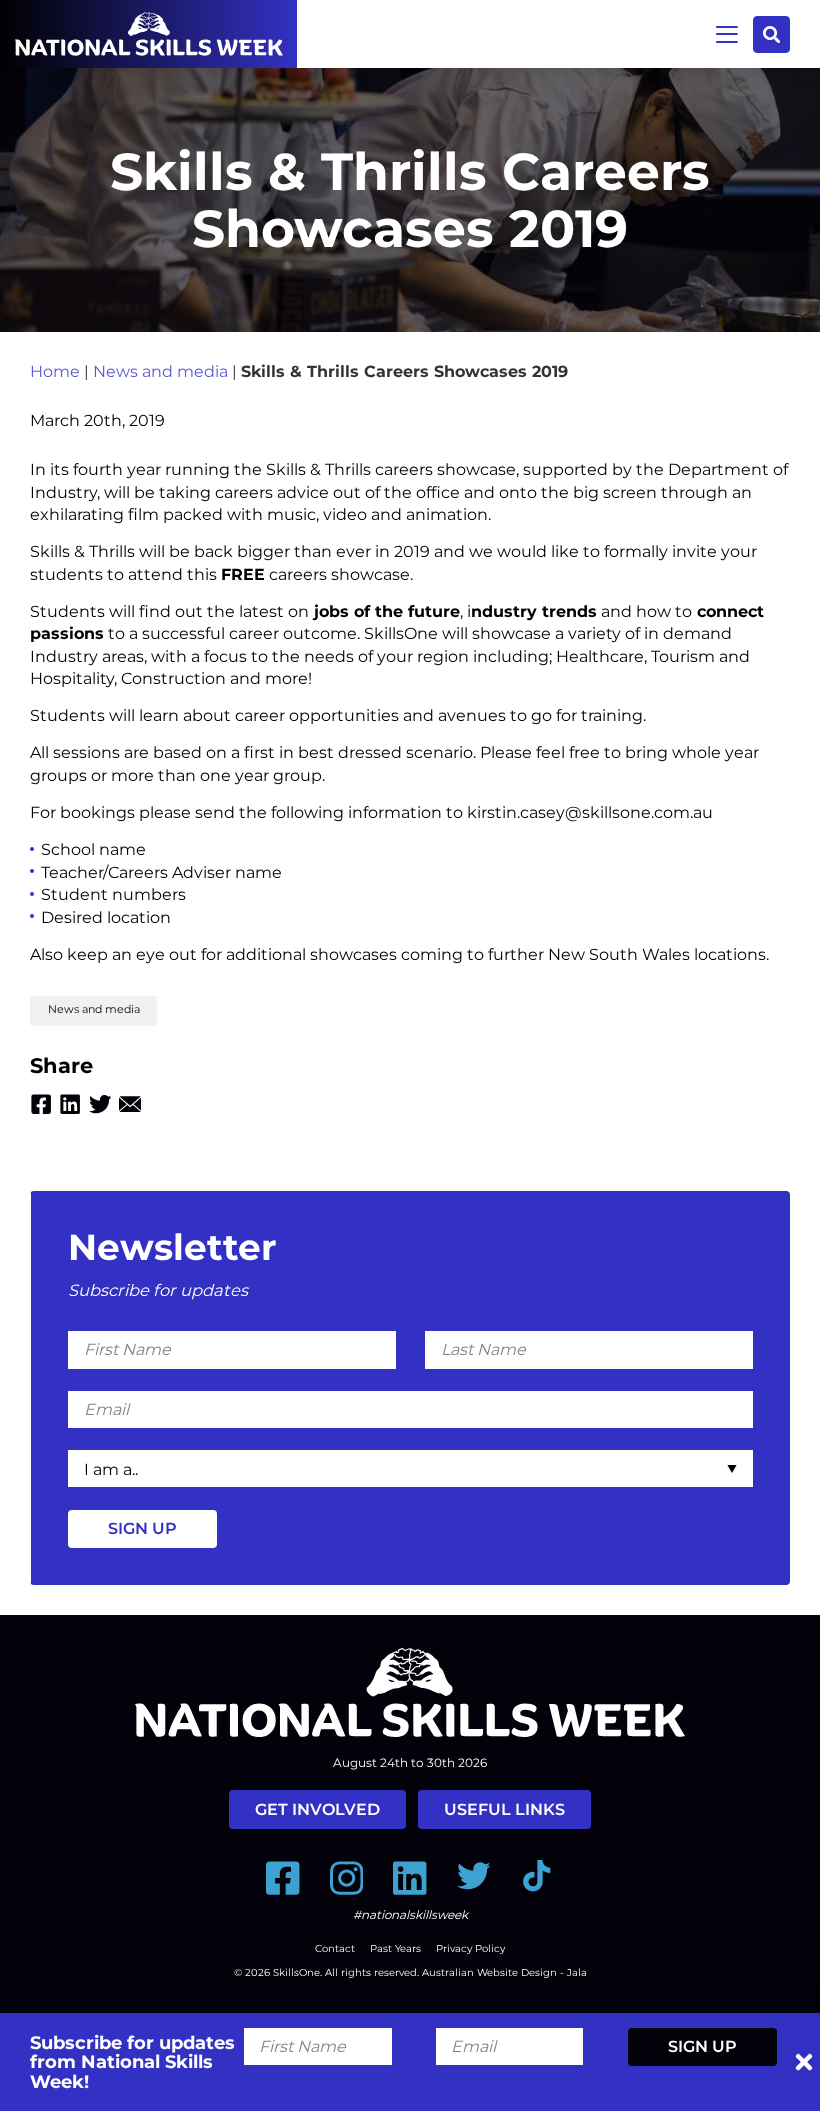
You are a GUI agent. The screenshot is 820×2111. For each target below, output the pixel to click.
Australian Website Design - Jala (504, 1972)
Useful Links (504, 1809)
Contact (335, 1948)
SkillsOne (296, 1972)
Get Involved (317, 1809)
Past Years (395, 1948)
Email (130, 1104)
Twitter (100, 1104)
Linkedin (70, 1104)
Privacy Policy (470, 1948)
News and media (160, 371)
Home (55, 371)
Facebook (41, 1104)
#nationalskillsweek (410, 1914)
